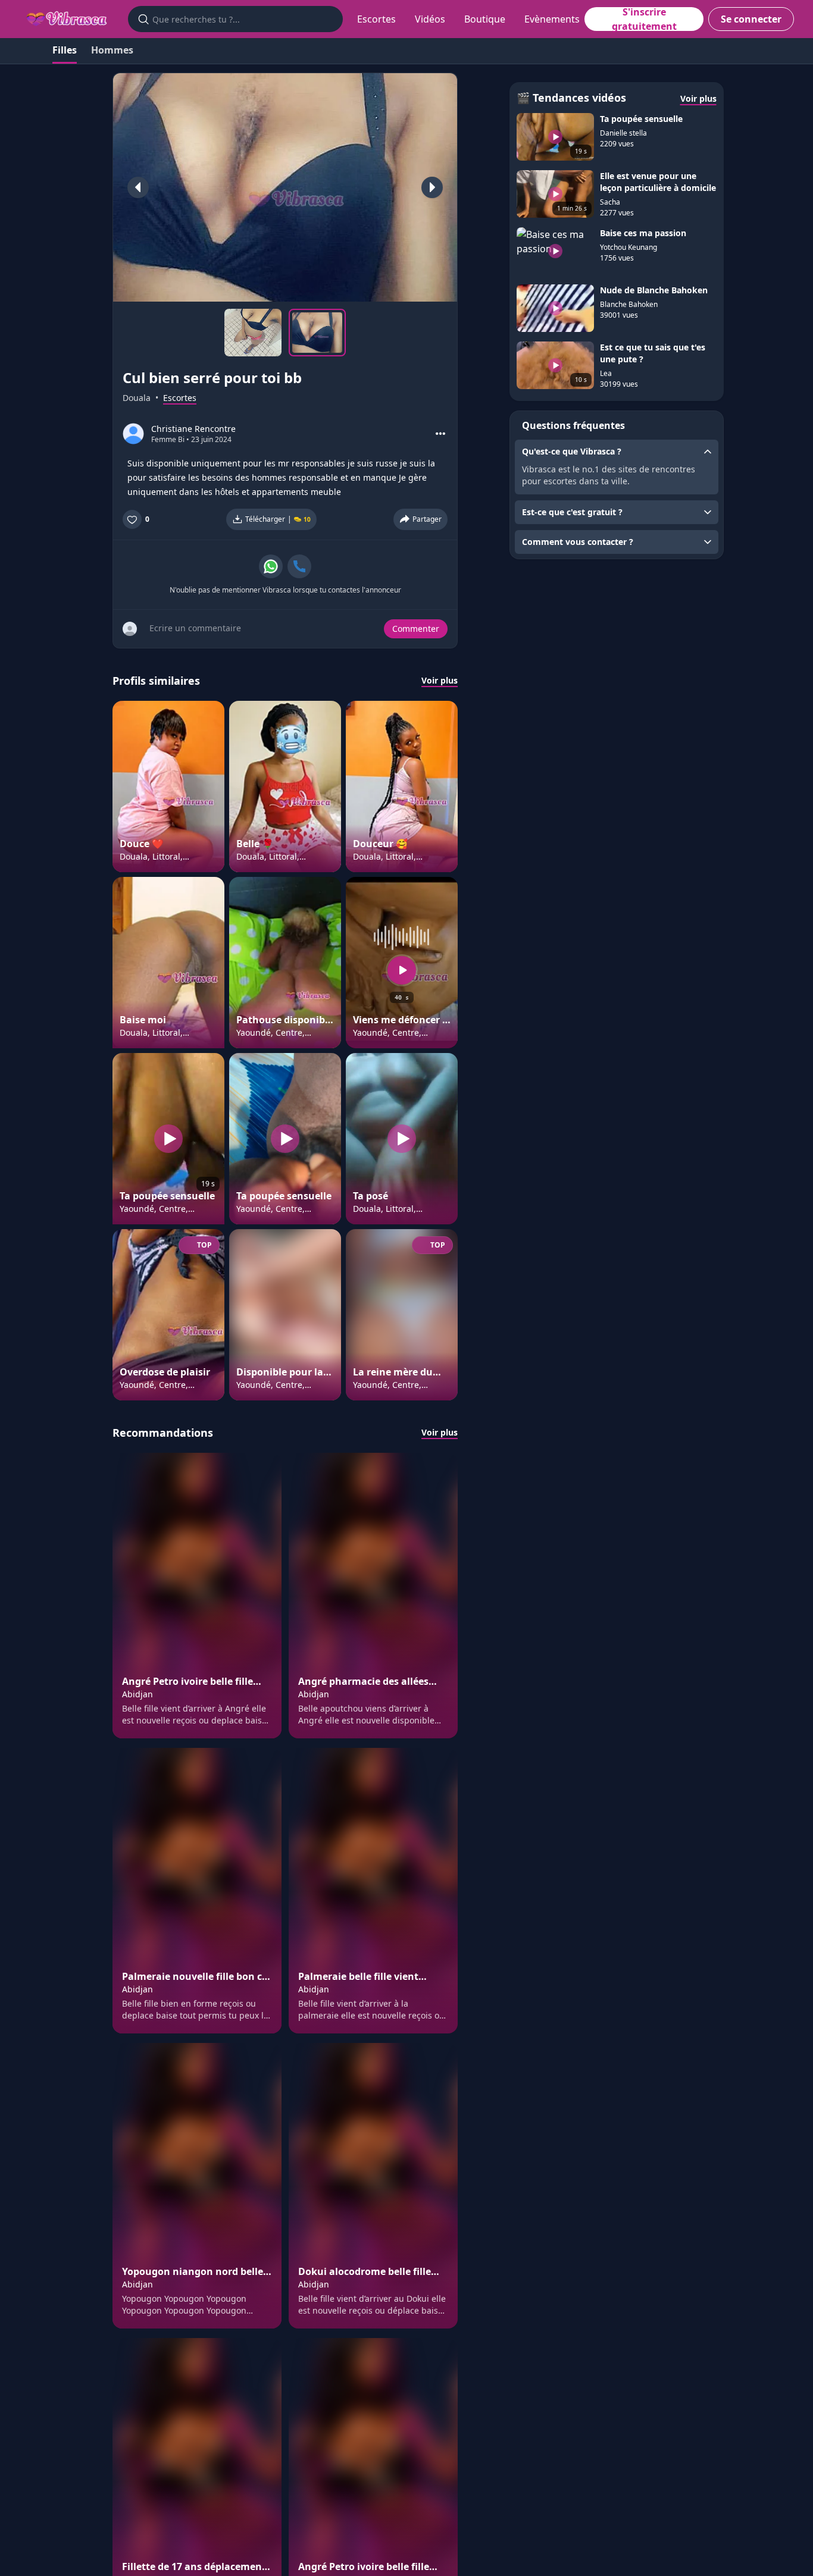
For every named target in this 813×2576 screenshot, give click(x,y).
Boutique (485, 19)
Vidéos (430, 19)
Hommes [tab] (112, 50)
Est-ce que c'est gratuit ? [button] (572, 512)
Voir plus (440, 680)
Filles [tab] (65, 50)
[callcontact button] (299, 566)
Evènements (552, 19)
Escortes (376, 19)
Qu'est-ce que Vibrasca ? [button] (572, 451)
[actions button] (440, 434)
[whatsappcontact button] (271, 566)
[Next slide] (432, 187)
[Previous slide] (138, 187)
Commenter (416, 629)
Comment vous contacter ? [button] (578, 542)
